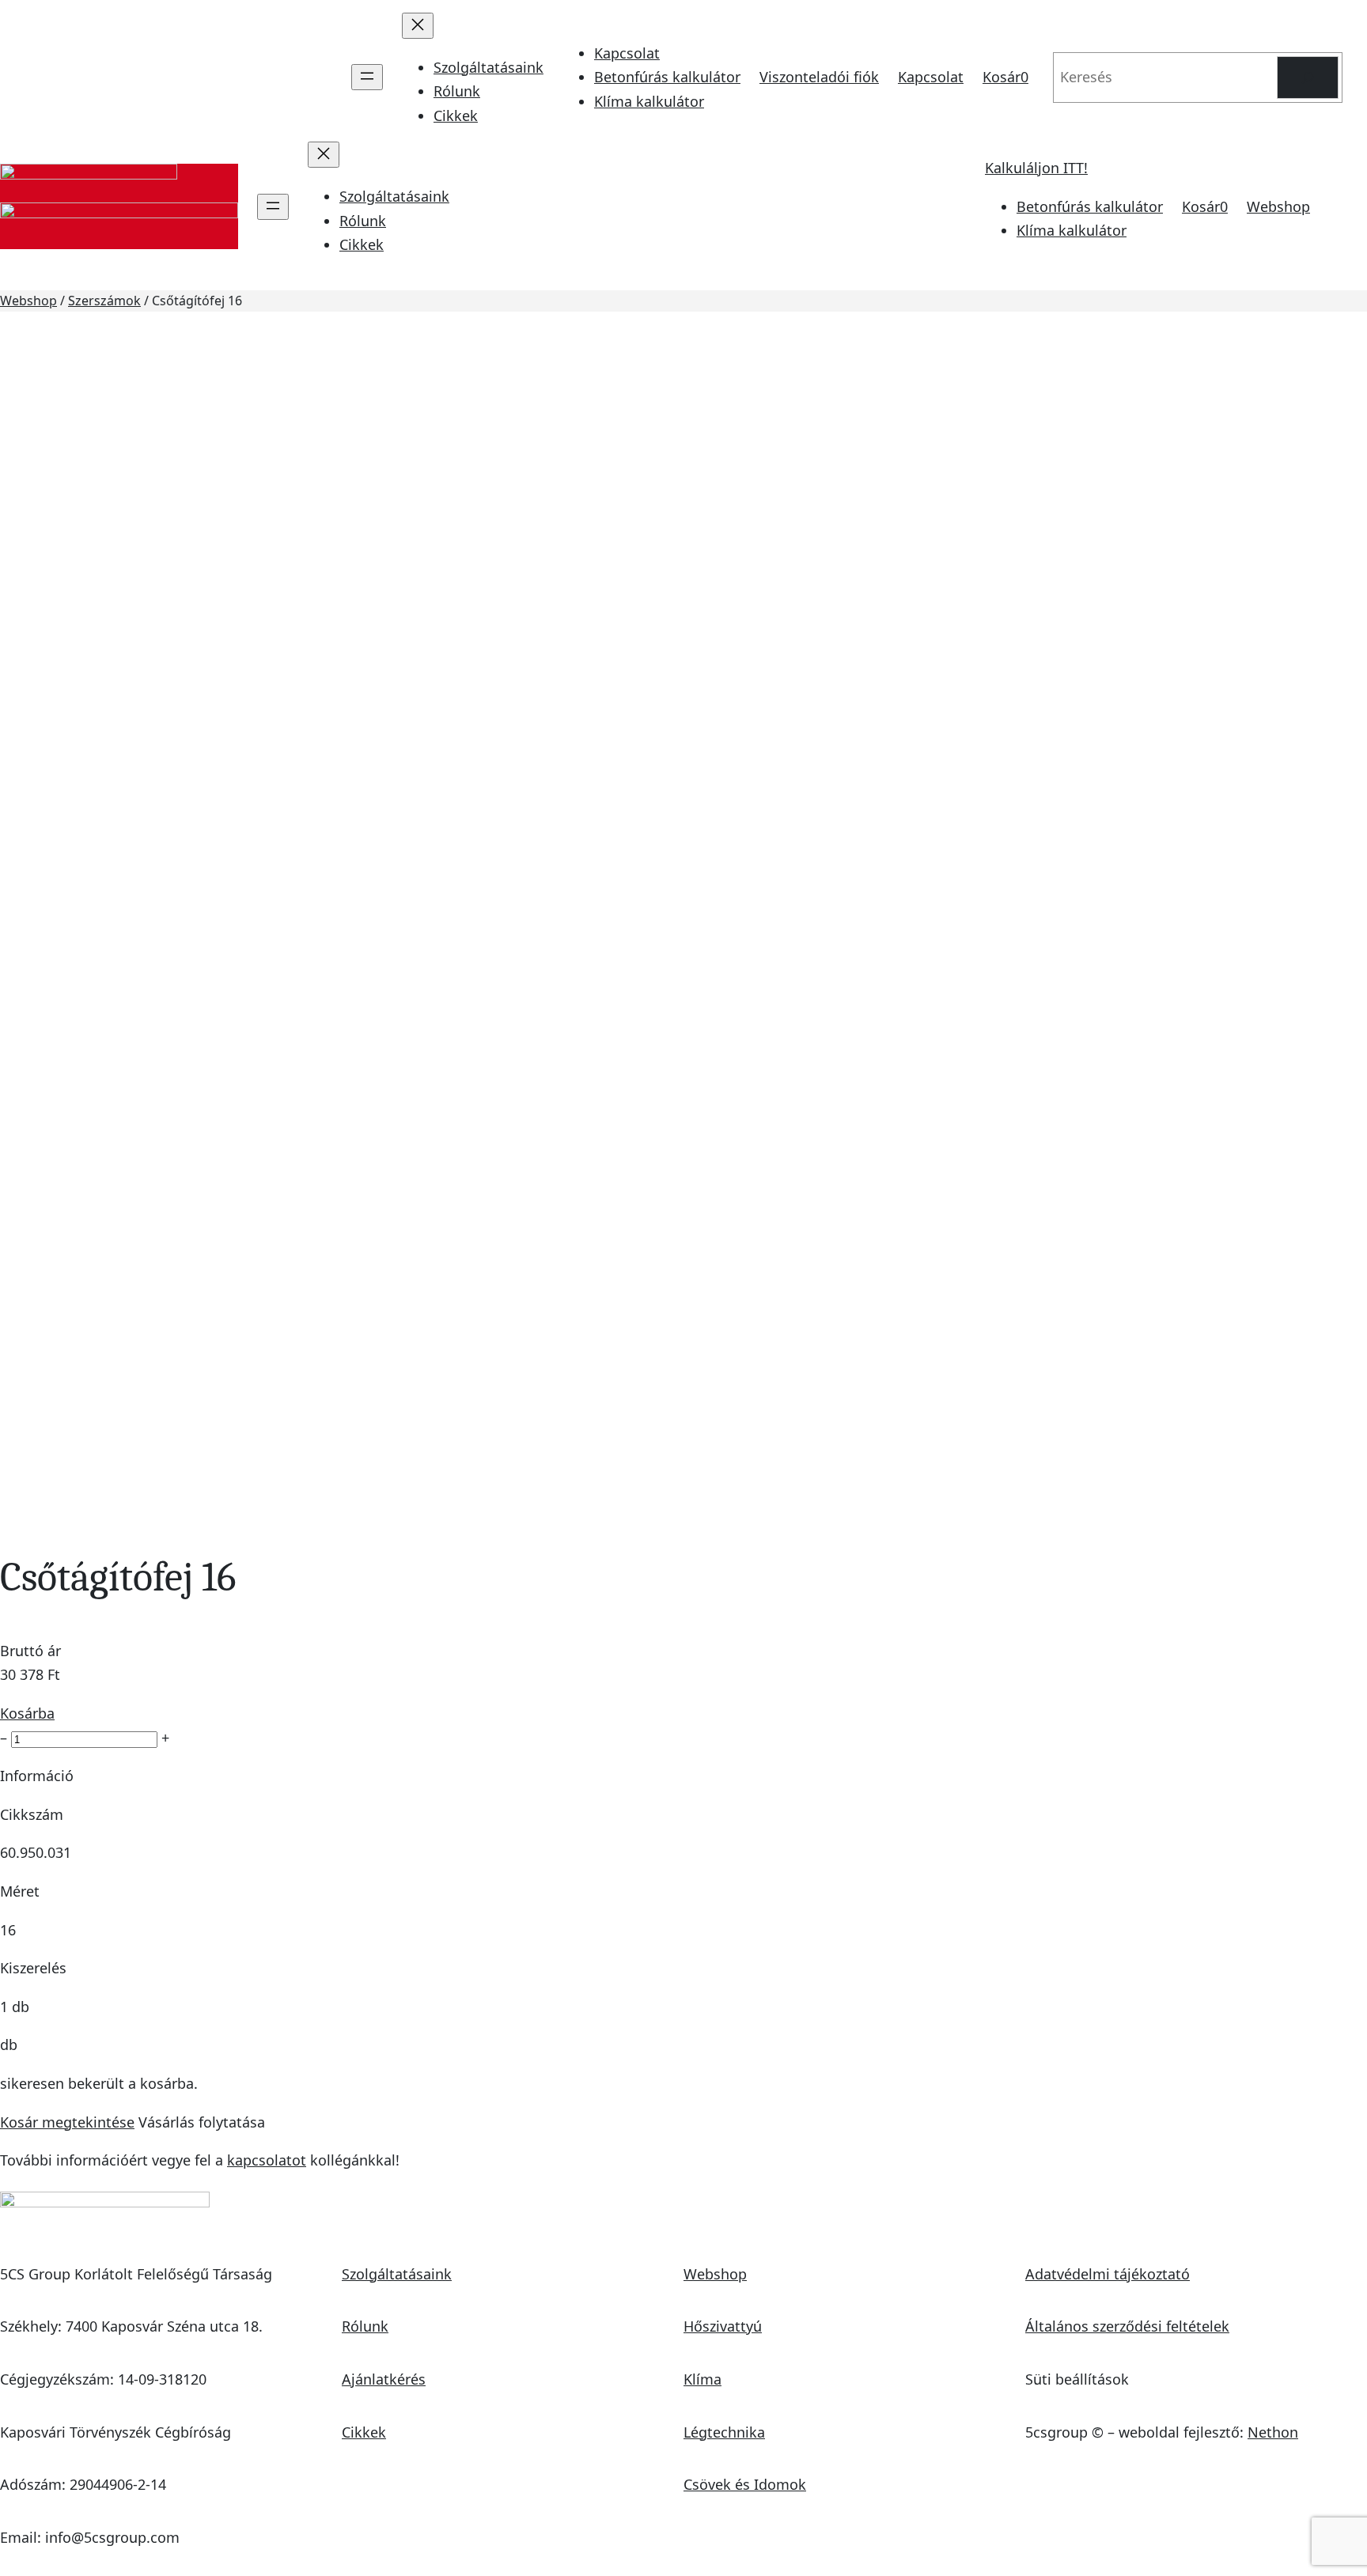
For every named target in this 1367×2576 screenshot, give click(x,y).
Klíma (702, 2379)
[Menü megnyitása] (367, 77)
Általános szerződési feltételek (1127, 2326)
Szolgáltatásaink (397, 2274)
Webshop (1278, 206)
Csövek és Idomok (745, 2484)
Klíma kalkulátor (649, 101)
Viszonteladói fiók (819, 77)
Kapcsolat (627, 53)
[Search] (1308, 78)
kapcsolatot (267, 2160)
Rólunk (365, 2326)
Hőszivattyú (723, 2326)
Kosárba (27, 1713)
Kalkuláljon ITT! (1036, 168)
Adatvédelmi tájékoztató (1108, 2274)
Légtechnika (724, 2432)
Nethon (1273, 2432)
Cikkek (364, 2432)
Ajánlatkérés (384, 2379)
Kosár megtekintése (67, 2122)
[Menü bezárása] (418, 26)
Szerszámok (104, 301)
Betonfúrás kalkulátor (667, 77)
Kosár (1005, 77)
